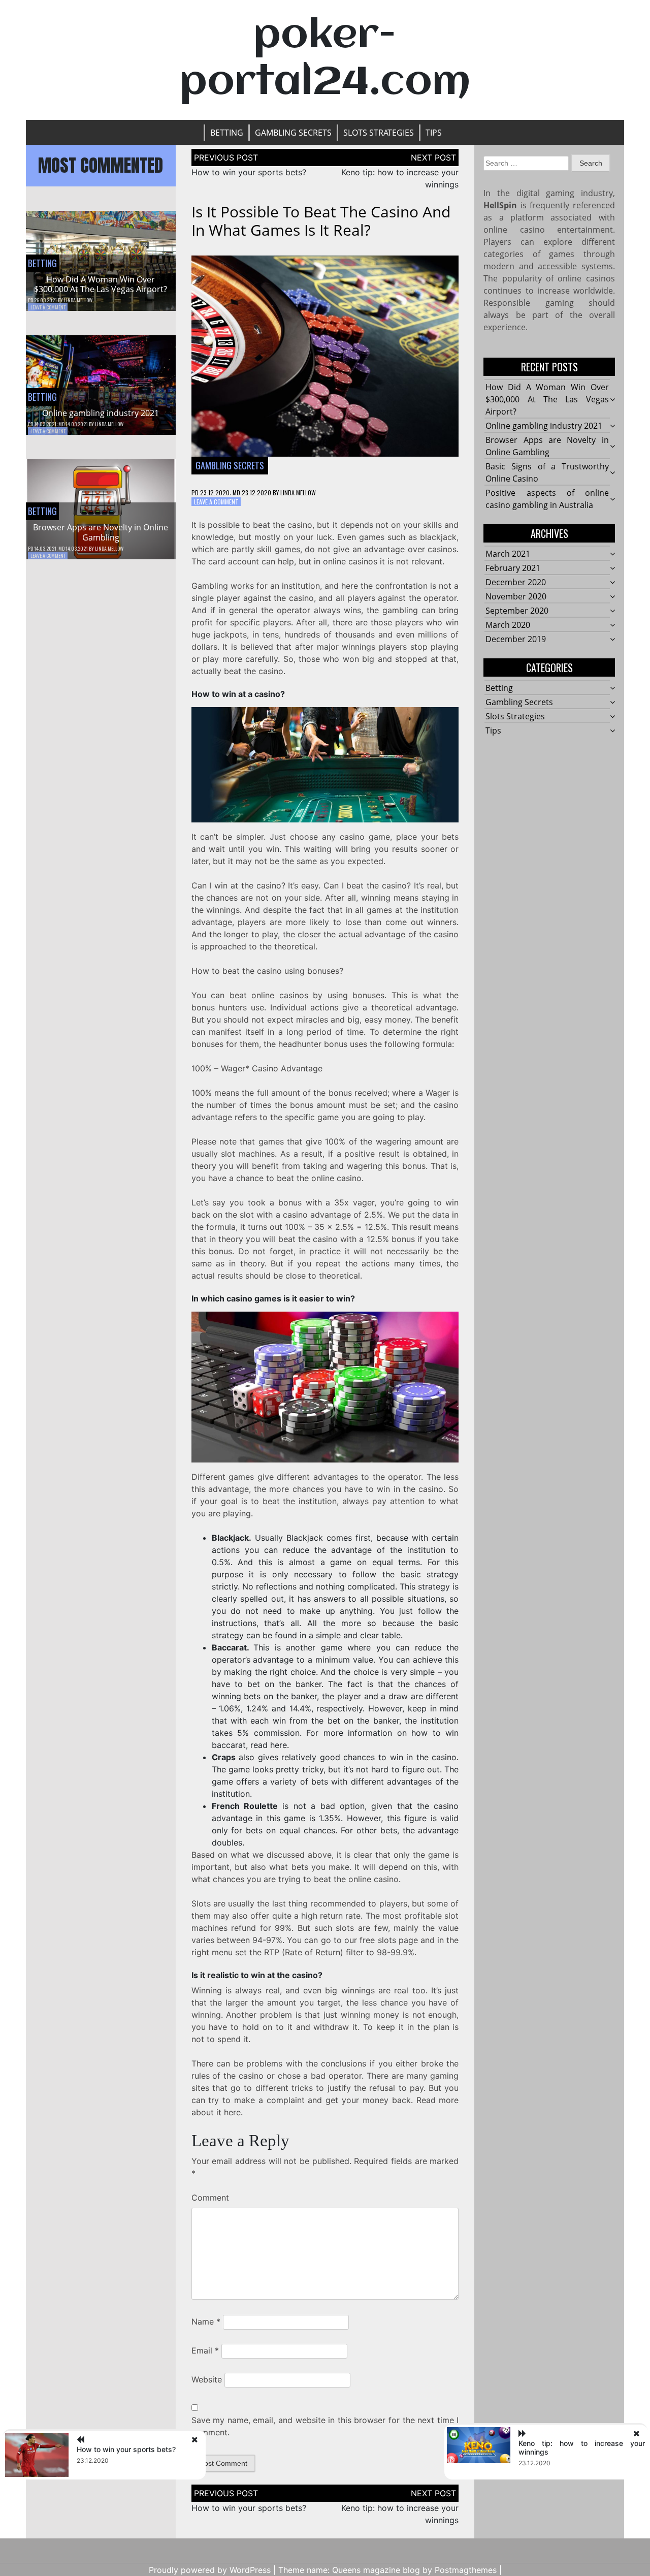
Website (207, 2379)
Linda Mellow (78, 300)
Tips (434, 133)
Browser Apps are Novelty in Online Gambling (101, 532)
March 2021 (508, 554)
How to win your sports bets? (249, 172)
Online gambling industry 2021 (101, 413)
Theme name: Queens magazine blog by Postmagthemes (387, 2570)
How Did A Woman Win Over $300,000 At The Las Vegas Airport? (101, 284)
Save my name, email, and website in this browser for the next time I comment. (325, 2426)
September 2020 (517, 611)
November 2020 (516, 596)
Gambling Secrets (293, 133)
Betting (227, 133)
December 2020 (516, 582)
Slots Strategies (379, 133)
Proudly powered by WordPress (210, 2570)
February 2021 (513, 568)
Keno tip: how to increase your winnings (582, 2447)
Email (205, 2350)
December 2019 (516, 639)
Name (206, 2321)
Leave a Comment (48, 307)
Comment (210, 2198)
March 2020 (508, 625)
